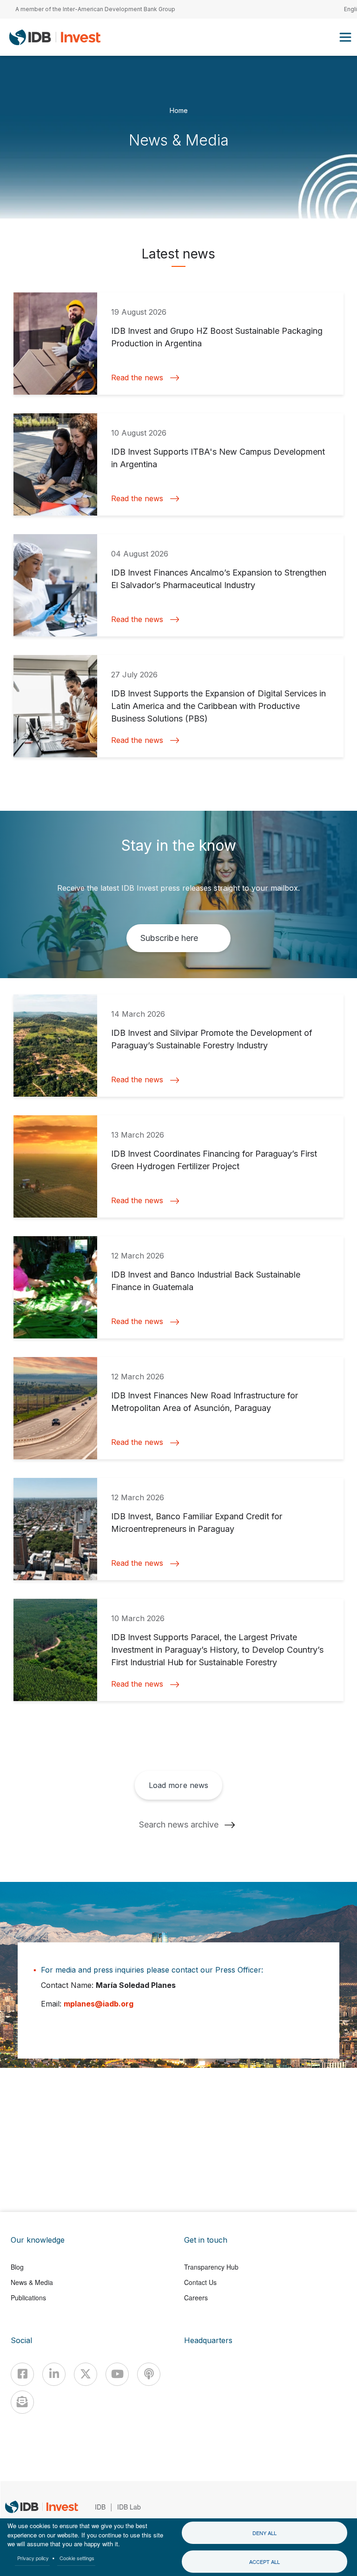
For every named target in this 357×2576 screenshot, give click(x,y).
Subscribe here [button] (169, 938)
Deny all (264, 2533)
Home (179, 110)
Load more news (178, 1785)
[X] (86, 2374)
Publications (28, 2298)
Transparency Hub (211, 2267)
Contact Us (200, 2282)
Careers (196, 2298)
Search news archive (179, 1824)
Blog (17, 2267)
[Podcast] (149, 2374)
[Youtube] (117, 2374)
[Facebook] (22, 2374)
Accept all (264, 2562)
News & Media (32, 2282)
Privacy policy (33, 2558)
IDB (100, 2507)
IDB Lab (129, 2507)
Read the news (137, 378)
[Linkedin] (54, 2374)
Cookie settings (77, 2558)
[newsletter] (22, 2402)
